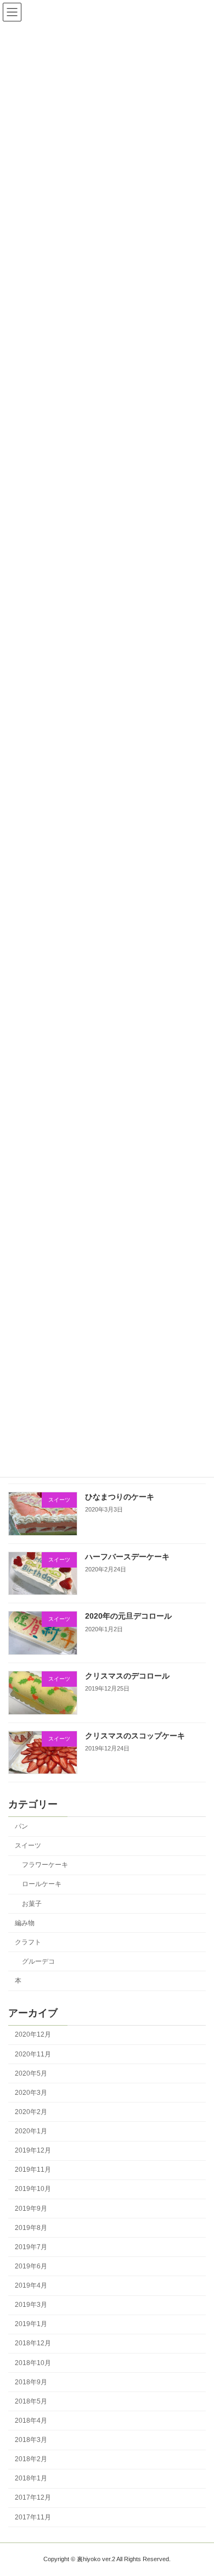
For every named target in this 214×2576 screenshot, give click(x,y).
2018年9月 (31, 2382)
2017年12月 (33, 2497)
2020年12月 (33, 2034)
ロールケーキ (42, 1884)
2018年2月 (31, 2459)
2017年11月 (33, 2517)
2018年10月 (33, 2362)
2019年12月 (33, 2150)
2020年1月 (31, 2131)
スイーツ (28, 1845)
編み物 (25, 1923)
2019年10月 (33, 2189)
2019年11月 (33, 2170)
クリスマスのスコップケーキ (135, 1736)
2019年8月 (31, 2228)
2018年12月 (33, 2343)
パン (21, 1826)
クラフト (28, 1942)
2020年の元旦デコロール (128, 1616)
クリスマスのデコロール (127, 1676)
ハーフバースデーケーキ (127, 1557)
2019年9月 (31, 2208)
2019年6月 (31, 2266)
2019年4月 (31, 2285)
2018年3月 (31, 2440)
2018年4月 (31, 2421)
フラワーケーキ (45, 1865)
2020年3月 (31, 2093)
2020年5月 (31, 2073)
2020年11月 (33, 2054)
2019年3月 (31, 2305)
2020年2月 (31, 2112)
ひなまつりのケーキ (120, 1497)
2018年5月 (31, 2401)
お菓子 (32, 1903)
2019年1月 (31, 2324)
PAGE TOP (198, 2486)
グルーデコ (38, 1961)
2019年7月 (31, 2247)
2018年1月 (31, 2478)
